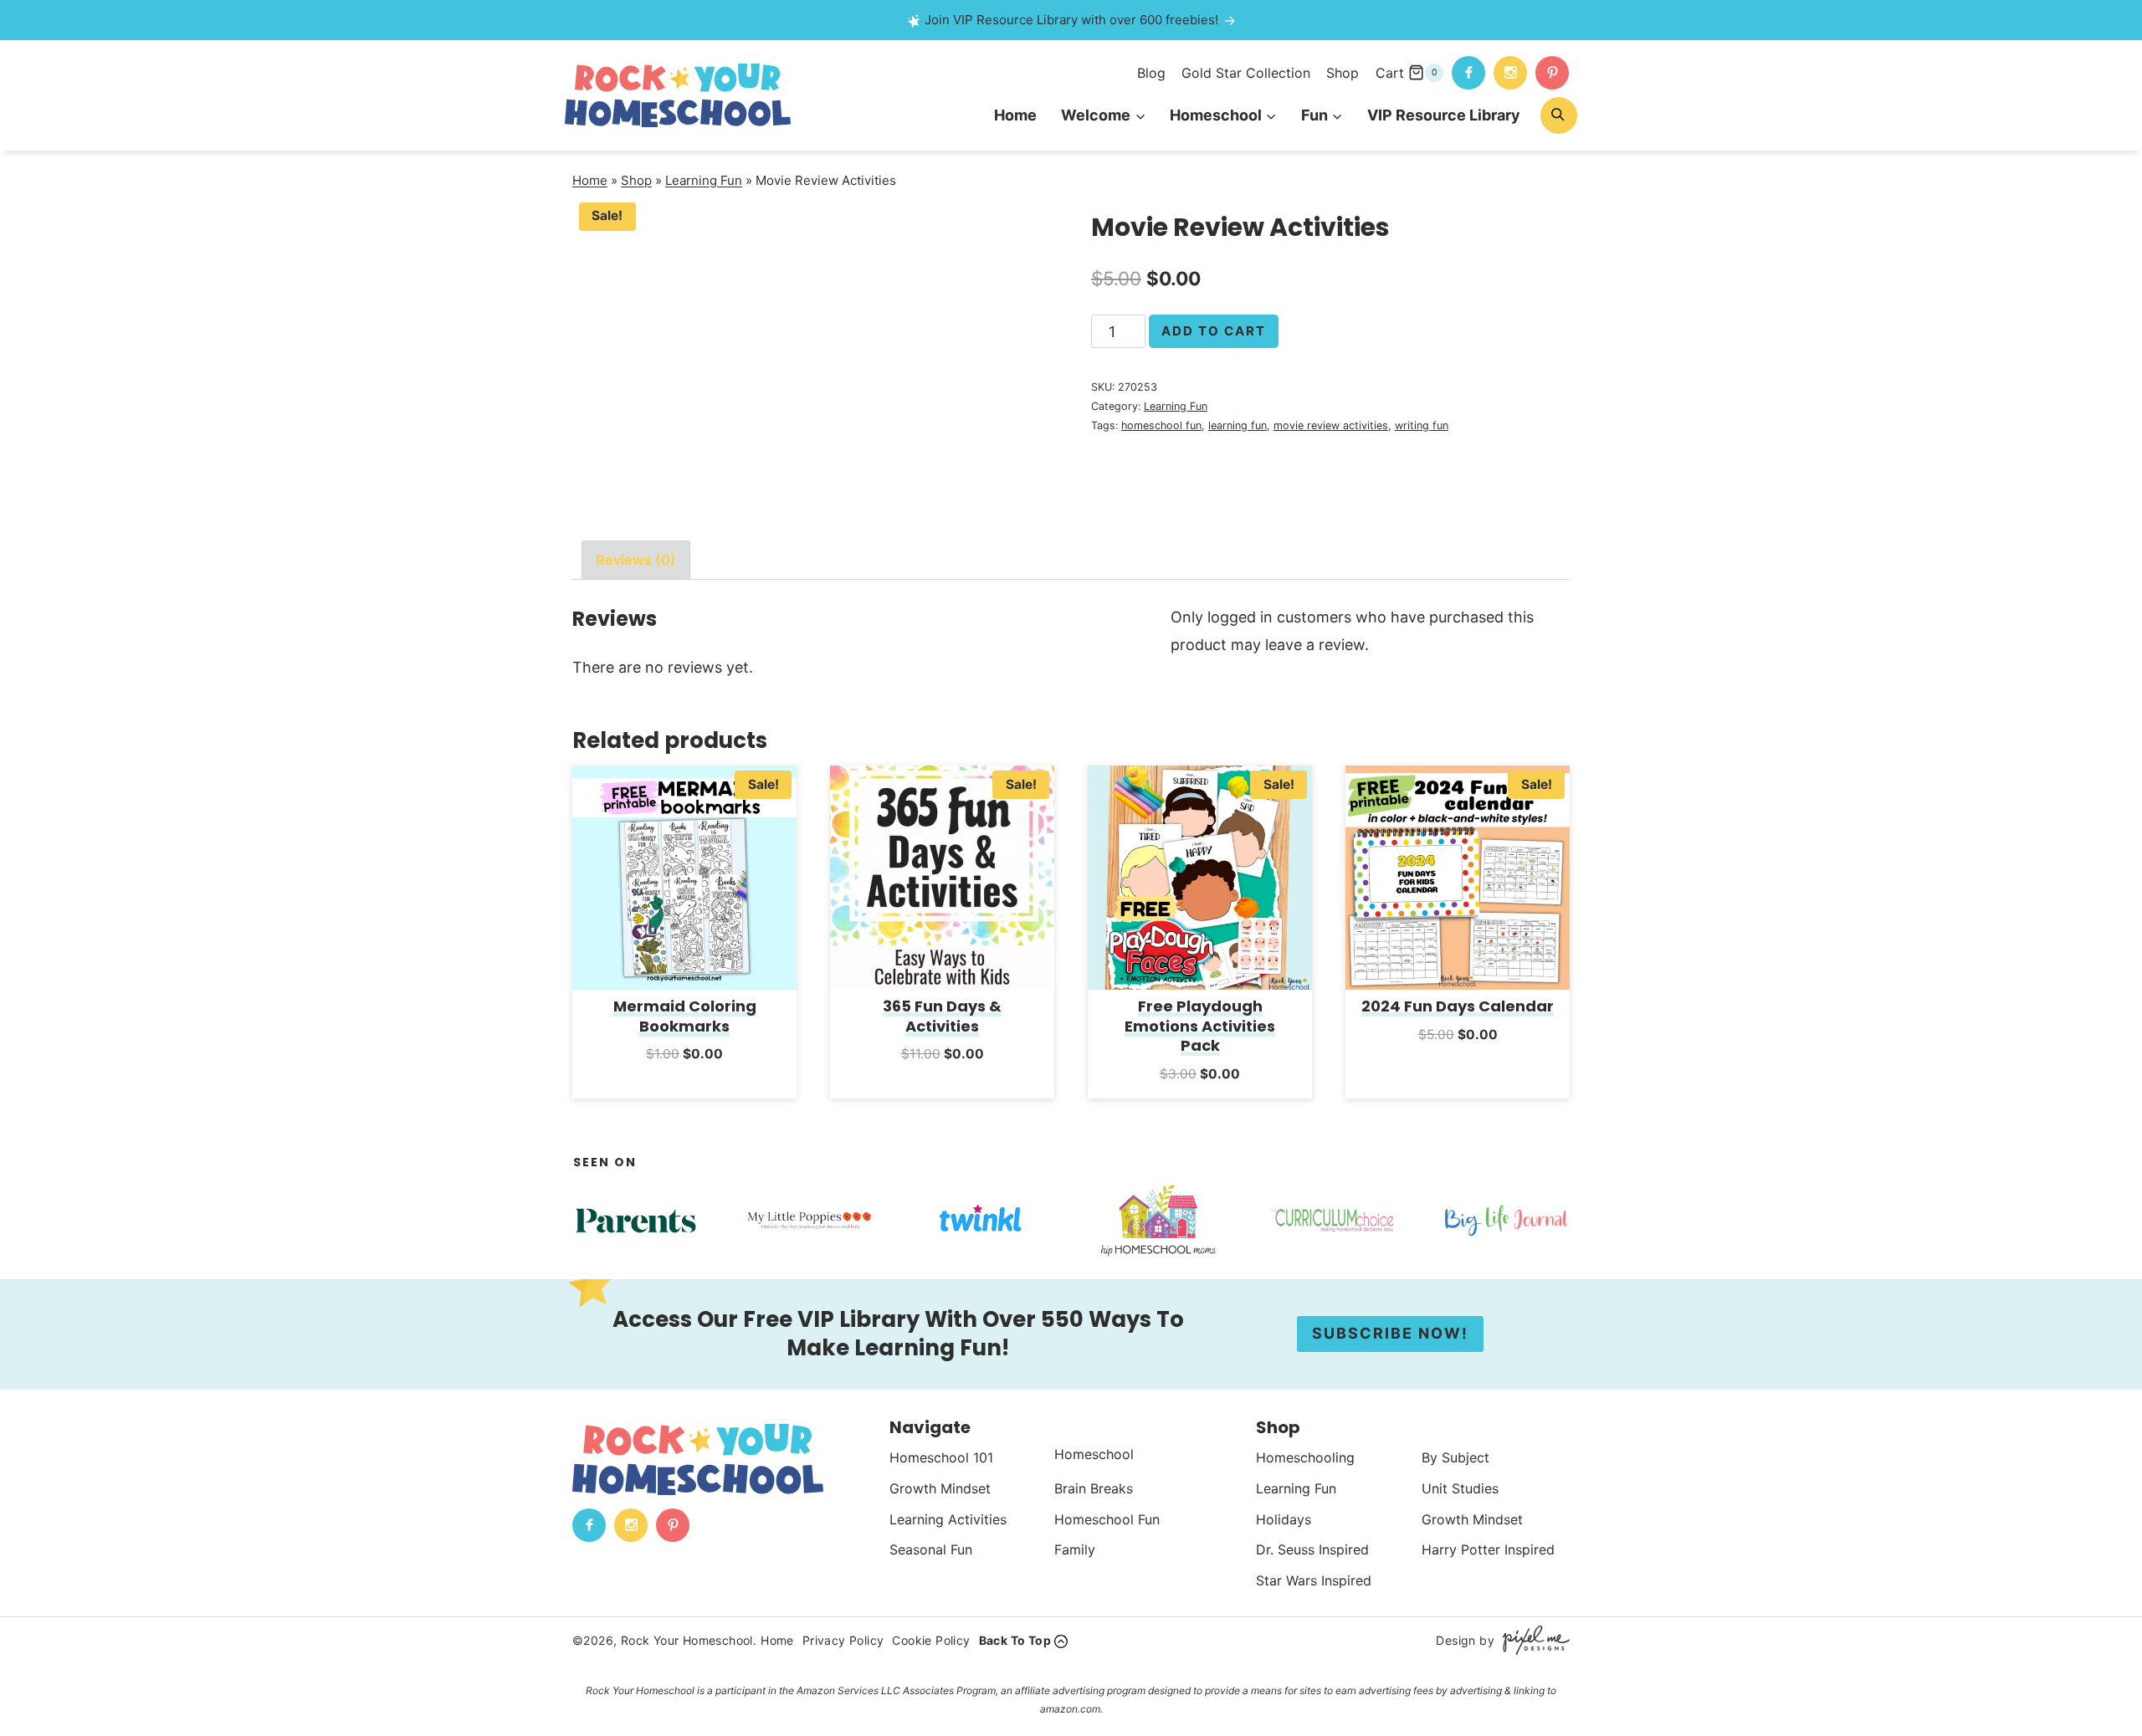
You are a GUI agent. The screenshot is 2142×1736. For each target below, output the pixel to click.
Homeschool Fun (1107, 1518)
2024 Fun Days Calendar (1458, 1006)
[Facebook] (1468, 73)
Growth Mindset (940, 1488)
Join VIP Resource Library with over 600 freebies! (1071, 20)
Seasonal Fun (931, 1549)
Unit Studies (1460, 1488)
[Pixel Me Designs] (1532, 1640)
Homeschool (1094, 1454)
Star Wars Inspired (1314, 1580)
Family (1075, 1549)
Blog (1151, 73)
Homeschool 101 (941, 1457)
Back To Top (1015, 1640)
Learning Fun (704, 180)
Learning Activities (948, 1518)
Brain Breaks (1094, 1488)
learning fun (1238, 425)
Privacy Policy (843, 1640)
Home (1015, 115)
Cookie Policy (931, 1640)
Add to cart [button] (685, 1076)
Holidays (1284, 1518)
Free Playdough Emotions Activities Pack (1200, 1026)
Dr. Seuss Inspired (1312, 1549)
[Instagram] (1510, 73)
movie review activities (1331, 425)
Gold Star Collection (1246, 73)
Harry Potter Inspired (1488, 1549)
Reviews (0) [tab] (636, 560)
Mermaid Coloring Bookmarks (685, 1016)
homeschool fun (1161, 425)
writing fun (1422, 425)
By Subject (1455, 1457)
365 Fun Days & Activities (942, 1016)
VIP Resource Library (1444, 115)
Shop (1343, 73)
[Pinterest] (1552, 73)
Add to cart (1214, 331)
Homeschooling (1305, 1457)
